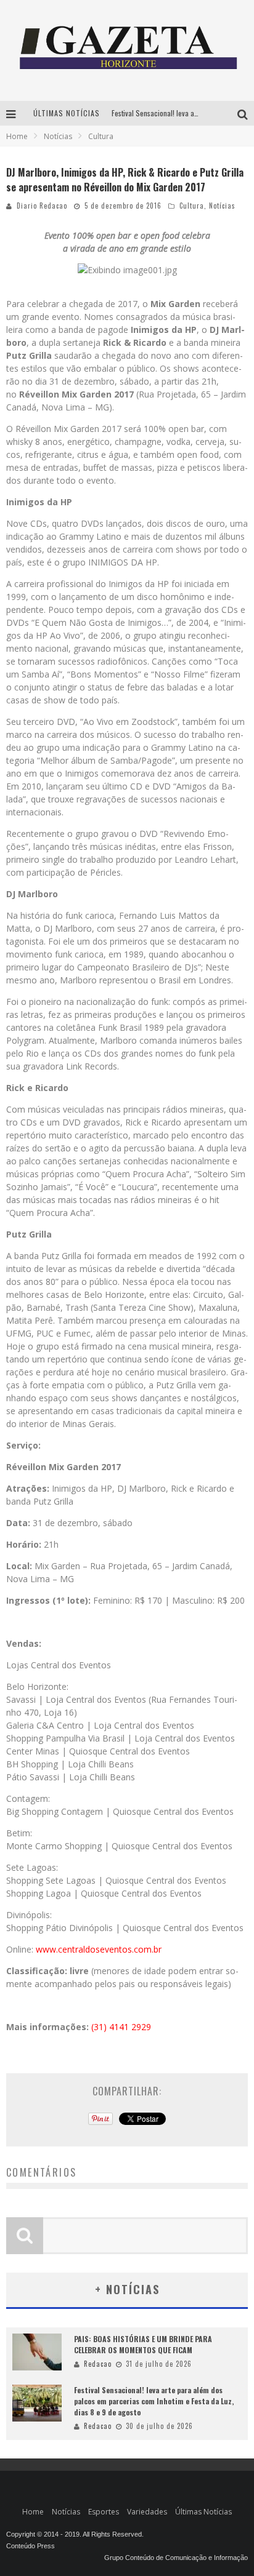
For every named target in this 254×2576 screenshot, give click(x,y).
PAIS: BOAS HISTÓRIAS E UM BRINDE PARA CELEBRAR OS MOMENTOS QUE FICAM (143, 2344)
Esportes (104, 2512)
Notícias (222, 206)
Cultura (192, 206)
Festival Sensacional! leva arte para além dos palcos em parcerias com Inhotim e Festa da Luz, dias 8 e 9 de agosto (154, 2401)
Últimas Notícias (203, 2512)
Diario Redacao (42, 206)
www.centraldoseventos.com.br (99, 1949)
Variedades (147, 2512)
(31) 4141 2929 (121, 2027)
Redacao (98, 2364)
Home (17, 136)
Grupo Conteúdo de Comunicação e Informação (176, 2558)
